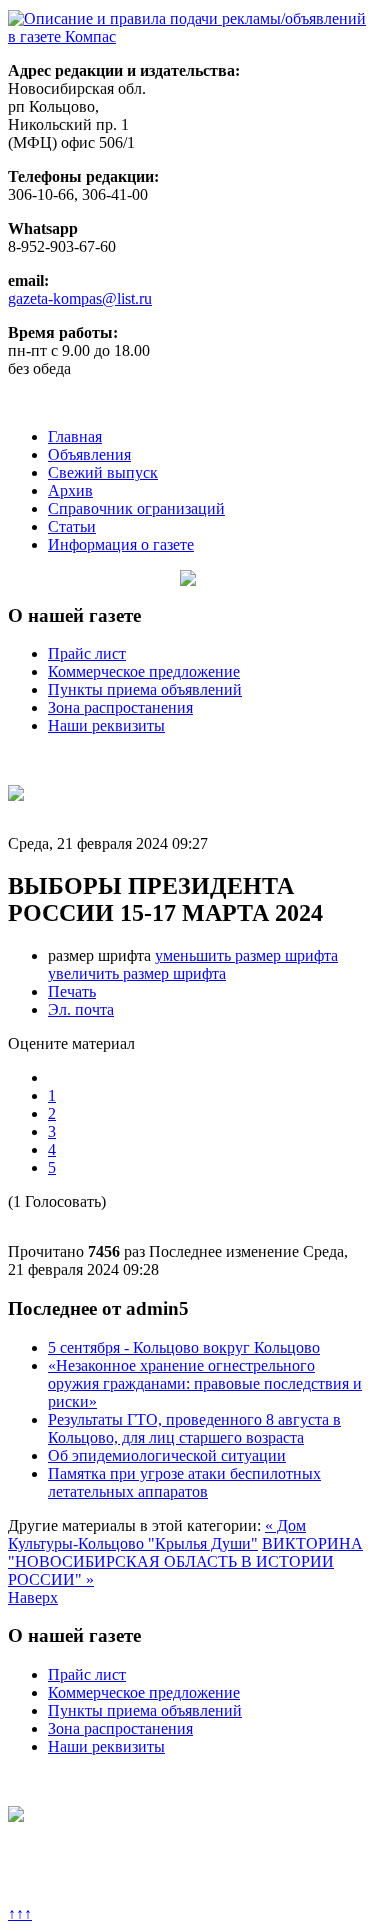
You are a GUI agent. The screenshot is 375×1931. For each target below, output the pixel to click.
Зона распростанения (120, 707)
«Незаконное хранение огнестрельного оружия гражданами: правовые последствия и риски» (205, 1383)
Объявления (89, 454)
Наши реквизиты (106, 725)
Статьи (72, 526)
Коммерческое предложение (144, 671)
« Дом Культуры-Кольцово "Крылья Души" (157, 1534)
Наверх (33, 1597)
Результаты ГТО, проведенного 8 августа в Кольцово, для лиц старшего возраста (194, 1428)
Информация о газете (121, 544)
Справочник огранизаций (136, 508)
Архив (70, 490)
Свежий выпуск (103, 472)
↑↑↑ (20, 1913)
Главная (75, 436)
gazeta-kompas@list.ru (80, 298)
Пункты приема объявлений (145, 689)
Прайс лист (87, 653)
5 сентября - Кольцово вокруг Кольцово (184, 1347)
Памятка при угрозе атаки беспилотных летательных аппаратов (184, 1482)
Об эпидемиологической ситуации (167, 1455)
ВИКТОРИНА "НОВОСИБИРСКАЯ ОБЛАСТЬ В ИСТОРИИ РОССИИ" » (185, 1561)
